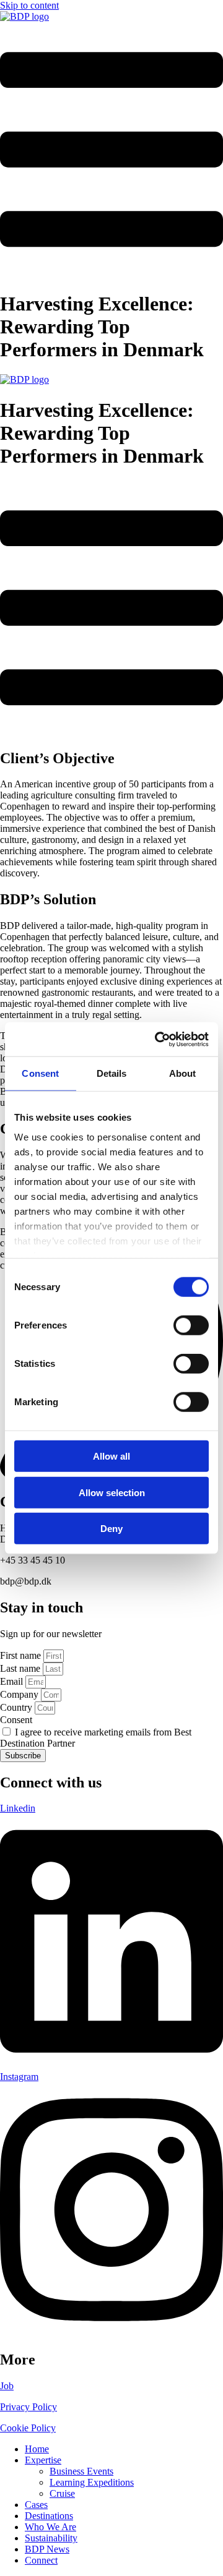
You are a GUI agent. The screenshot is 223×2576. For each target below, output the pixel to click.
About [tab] (183, 1073)
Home (37, 2449)
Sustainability (51, 2538)
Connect (41, 2560)
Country (17, 1707)
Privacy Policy (28, 2407)
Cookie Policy (28, 2428)
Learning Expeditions (92, 2482)
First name (22, 1655)
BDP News (47, 2549)
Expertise (43, 2460)
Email (13, 1681)
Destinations (49, 2516)
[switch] (191, 1325)
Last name (21, 1668)
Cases (36, 2505)
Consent (16, 1720)
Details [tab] (112, 1073)
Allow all (111, 1456)
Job (7, 2386)
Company (20, 1694)
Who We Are (50, 2527)
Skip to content (29, 5)
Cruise (62, 2493)
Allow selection (112, 1492)
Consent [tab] (40, 1073)
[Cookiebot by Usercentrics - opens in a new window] (157, 1039)
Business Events (81, 2471)
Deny (111, 1529)
